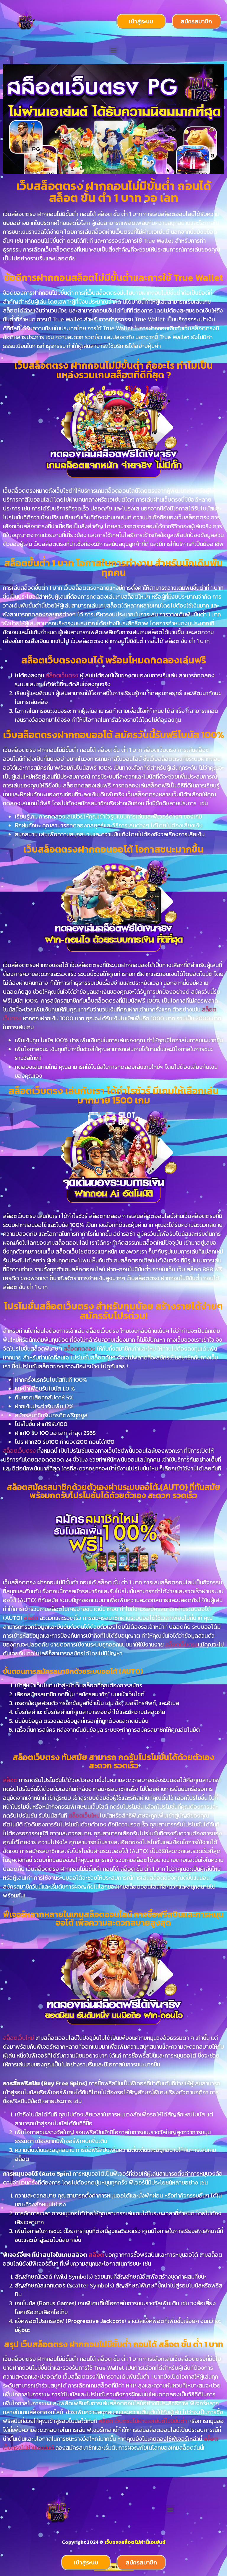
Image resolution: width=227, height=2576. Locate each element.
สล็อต (32, 1618)
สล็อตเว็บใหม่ (84, 1815)
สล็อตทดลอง (80, 1349)
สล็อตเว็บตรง (62, 675)
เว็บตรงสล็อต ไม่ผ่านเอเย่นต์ (135, 2542)
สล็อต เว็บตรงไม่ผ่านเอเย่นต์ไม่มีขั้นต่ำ (143, 2421)
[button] (114, 50)
